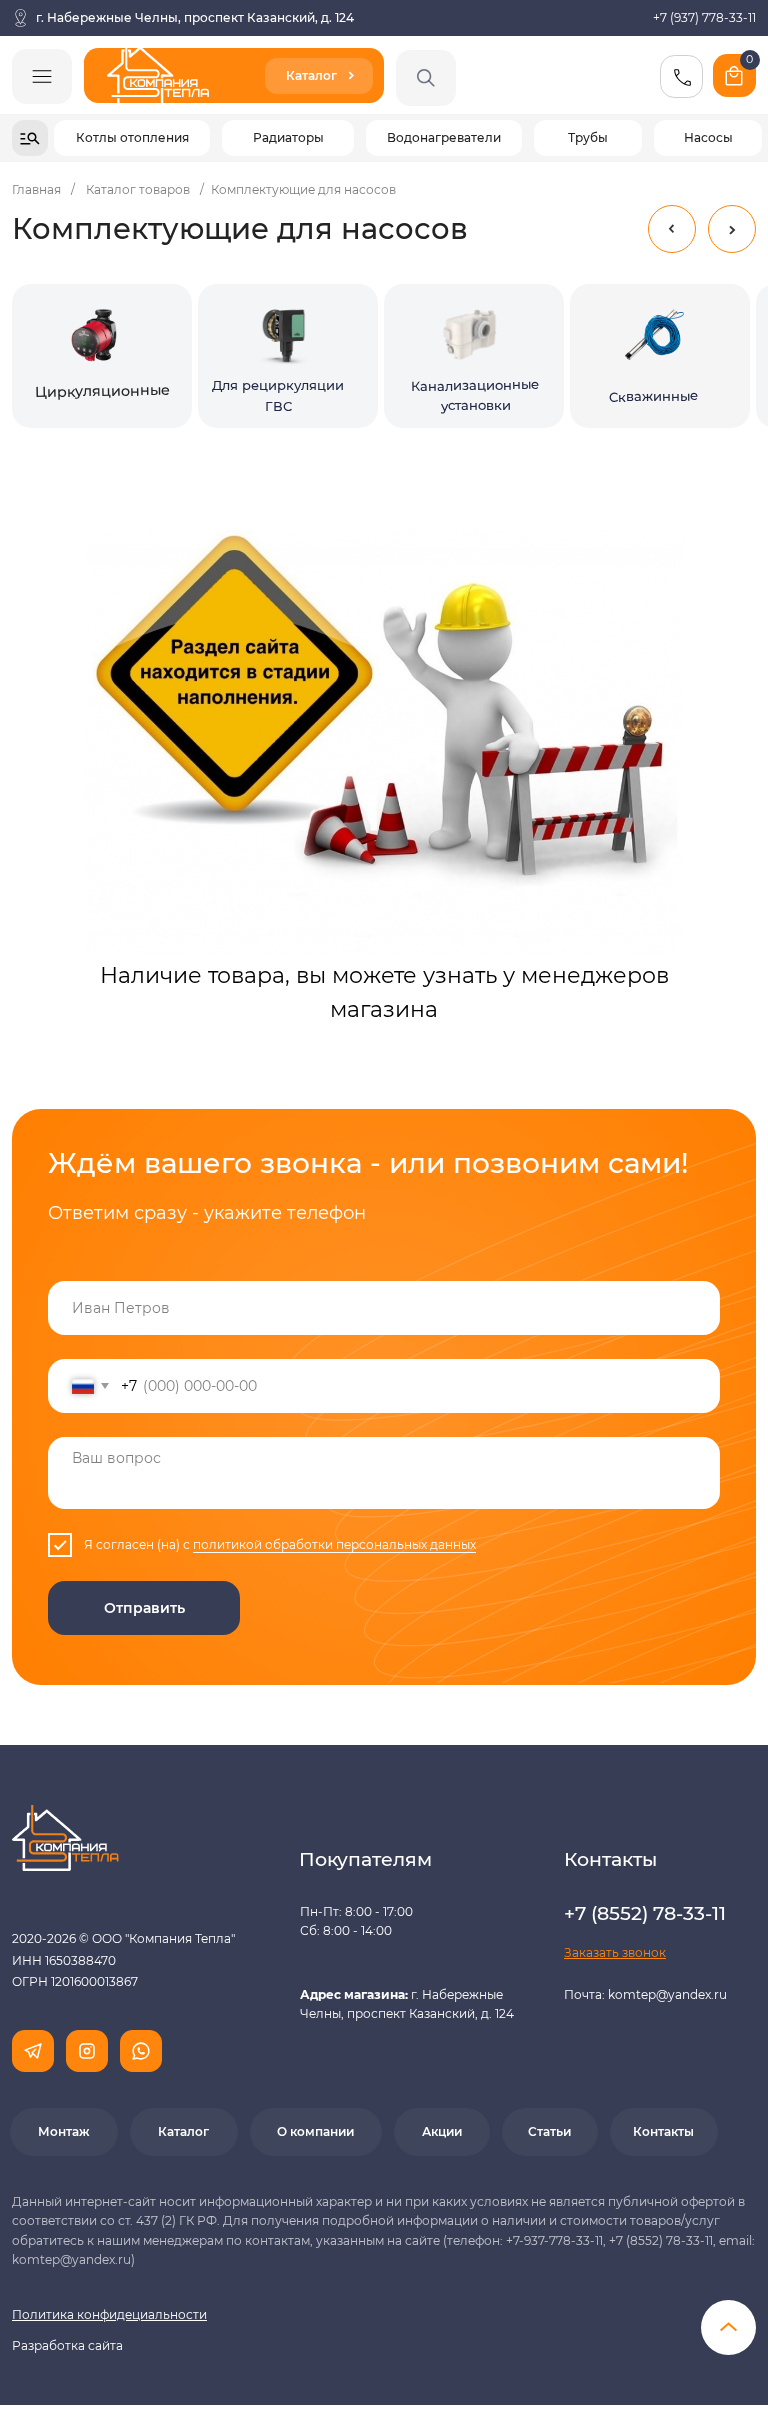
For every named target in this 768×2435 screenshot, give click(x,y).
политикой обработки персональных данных (334, 1544)
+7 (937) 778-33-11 (704, 17)
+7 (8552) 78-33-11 (645, 1913)
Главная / (43, 189)
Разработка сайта (67, 2345)
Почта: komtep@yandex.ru (645, 1994)
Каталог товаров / (145, 189)
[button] (615, 1952)
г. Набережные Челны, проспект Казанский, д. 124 (195, 17)
